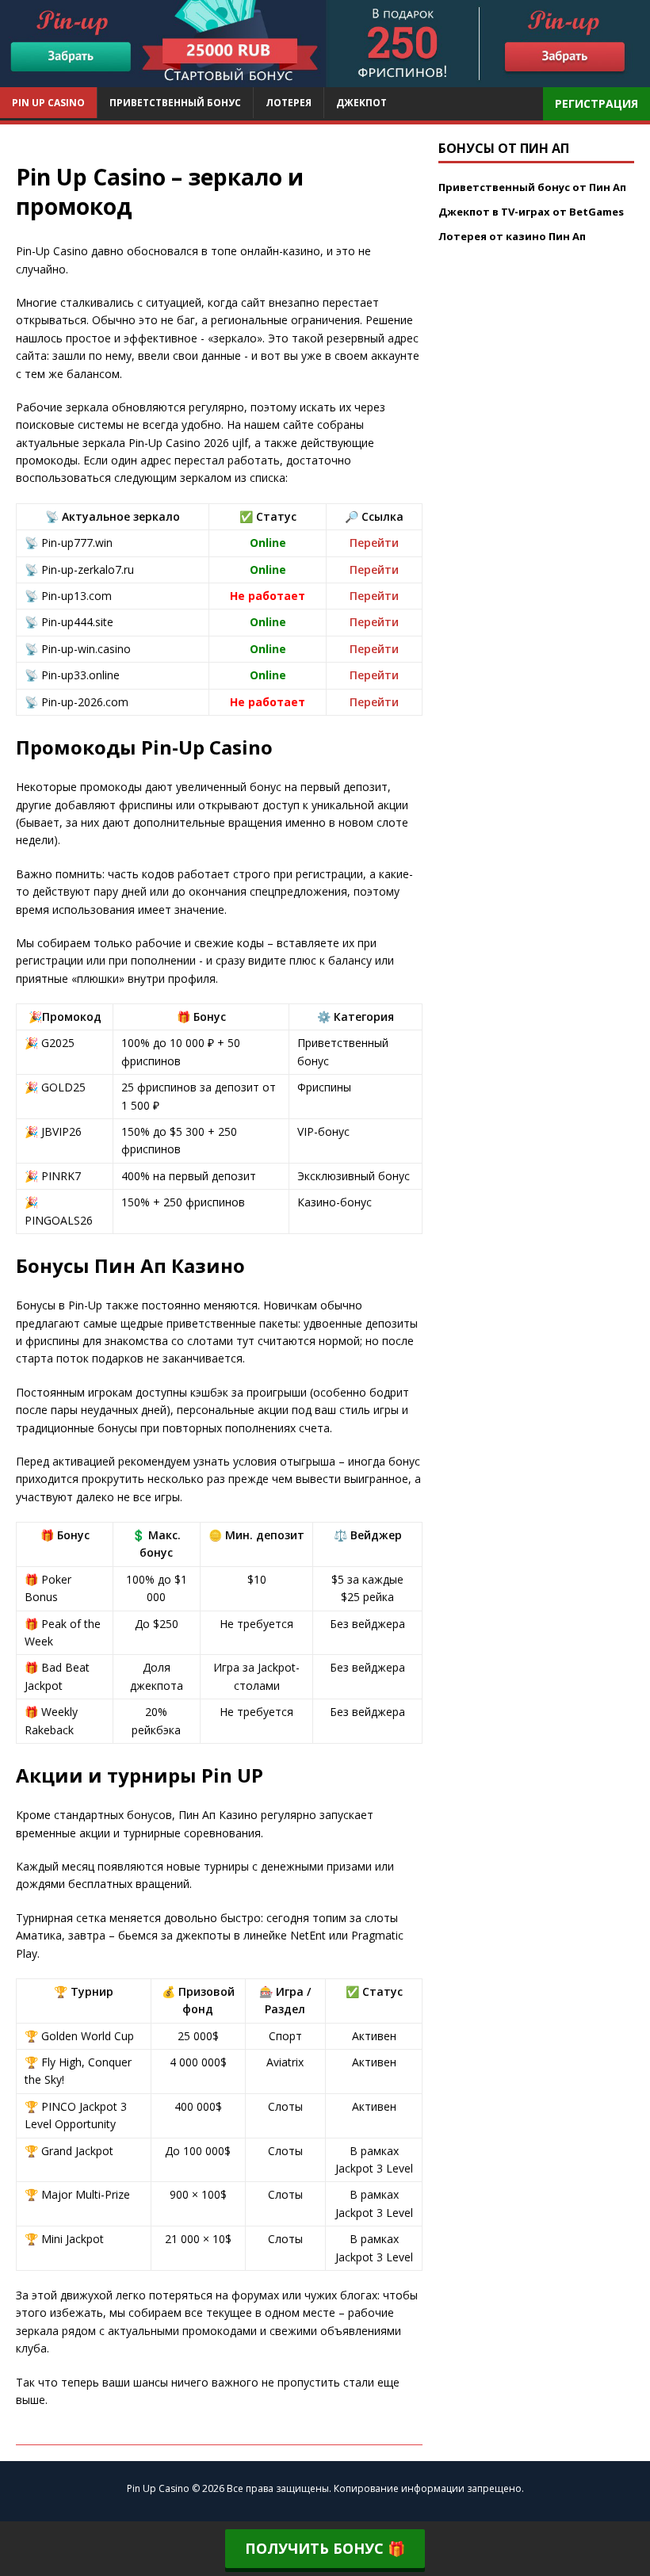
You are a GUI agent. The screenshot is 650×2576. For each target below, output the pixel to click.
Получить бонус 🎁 (325, 2548)
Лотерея (289, 103)
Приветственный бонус (175, 103)
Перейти (374, 543)
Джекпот (361, 103)
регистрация (596, 103)
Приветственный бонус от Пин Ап (532, 187)
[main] (325, 78)
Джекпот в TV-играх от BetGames (531, 212)
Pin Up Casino (48, 103)
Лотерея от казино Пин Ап (512, 236)
